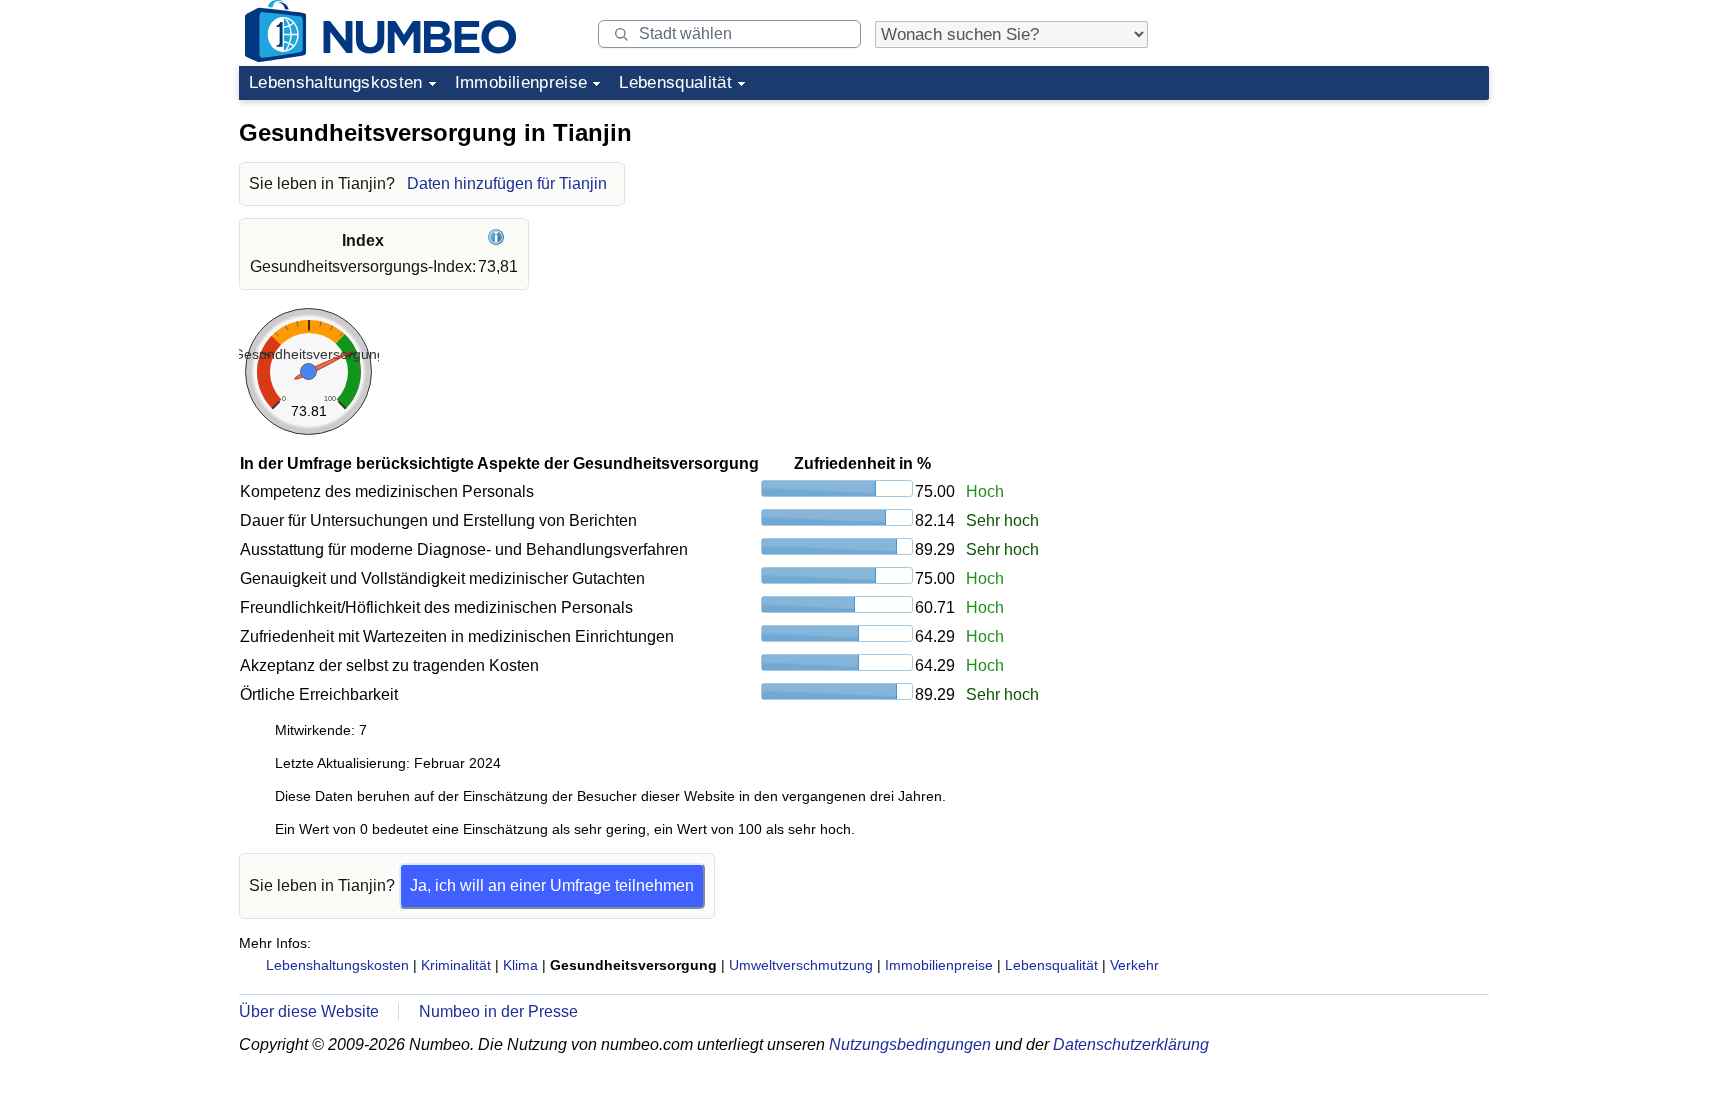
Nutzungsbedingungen (910, 1044)
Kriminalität (456, 965)
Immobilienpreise (521, 82)
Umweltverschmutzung (801, 965)
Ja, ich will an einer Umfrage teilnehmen (552, 885)
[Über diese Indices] (498, 240)
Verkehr (1134, 965)
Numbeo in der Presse (498, 1011)
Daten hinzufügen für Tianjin (507, 183)
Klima (520, 965)
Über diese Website (309, 1011)
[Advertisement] (1339, 234)
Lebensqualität (675, 82)
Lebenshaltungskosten (336, 82)
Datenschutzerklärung (1131, 1044)
